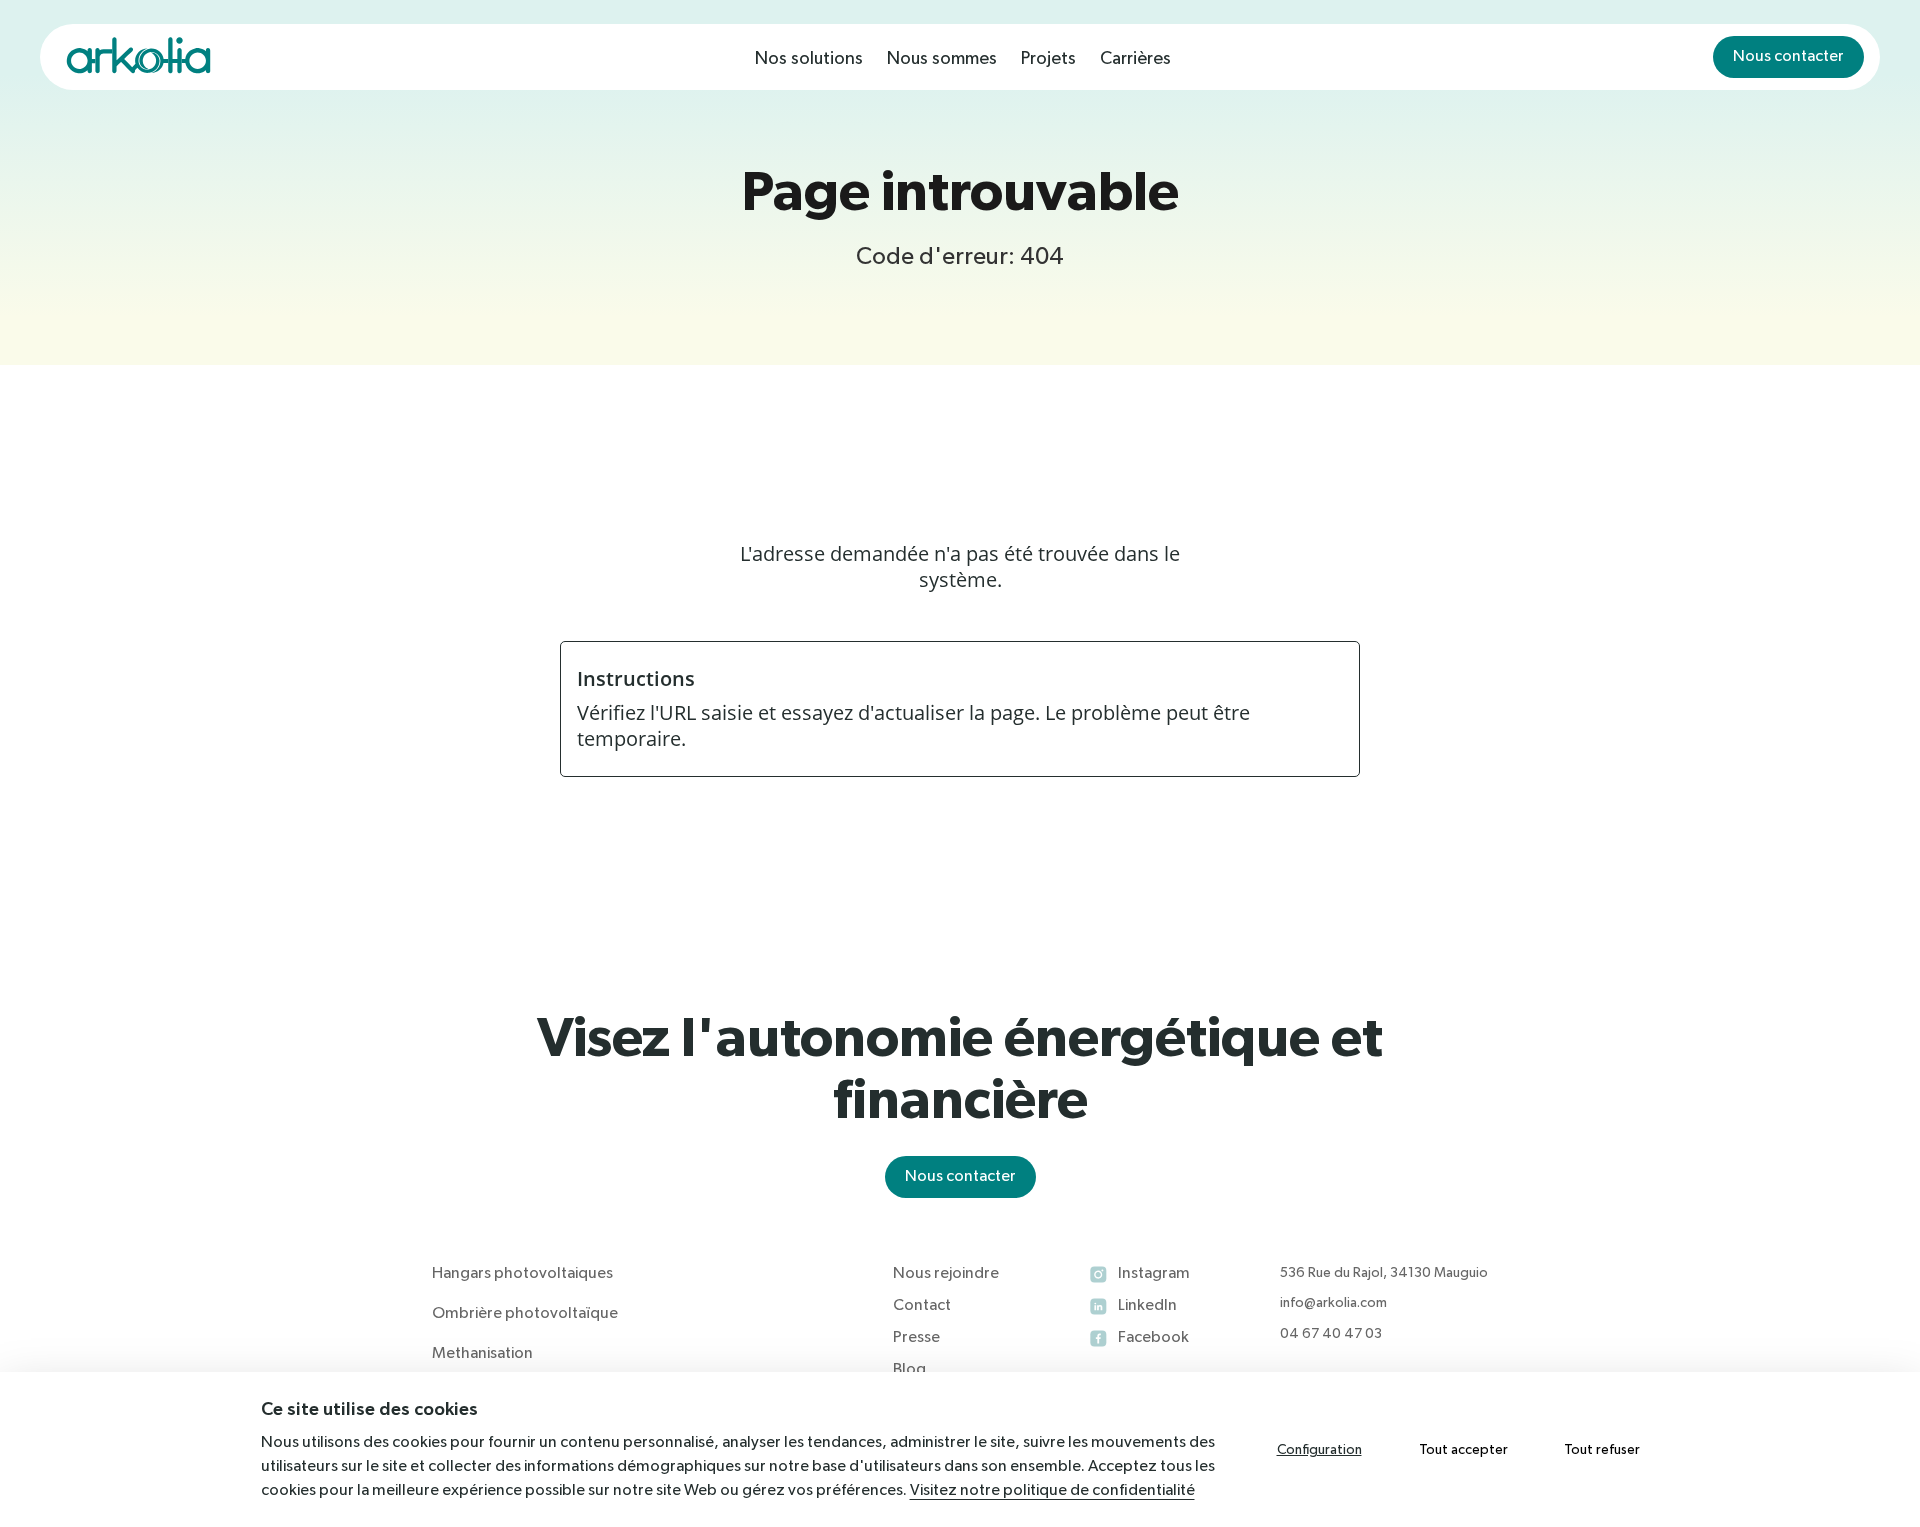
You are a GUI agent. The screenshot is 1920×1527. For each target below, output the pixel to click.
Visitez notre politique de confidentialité (1052, 1491)
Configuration (1319, 1450)
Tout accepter (1463, 1450)
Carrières (1135, 59)
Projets (1048, 59)
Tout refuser (1602, 1450)
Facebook (1153, 1338)
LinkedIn (1147, 1306)
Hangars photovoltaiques (522, 1274)
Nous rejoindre (946, 1274)
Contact (922, 1306)
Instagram (1154, 1274)
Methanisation (482, 1354)
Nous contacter (1788, 57)
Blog (909, 1370)
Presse (916, 1338)
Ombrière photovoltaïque (525, 1314)
